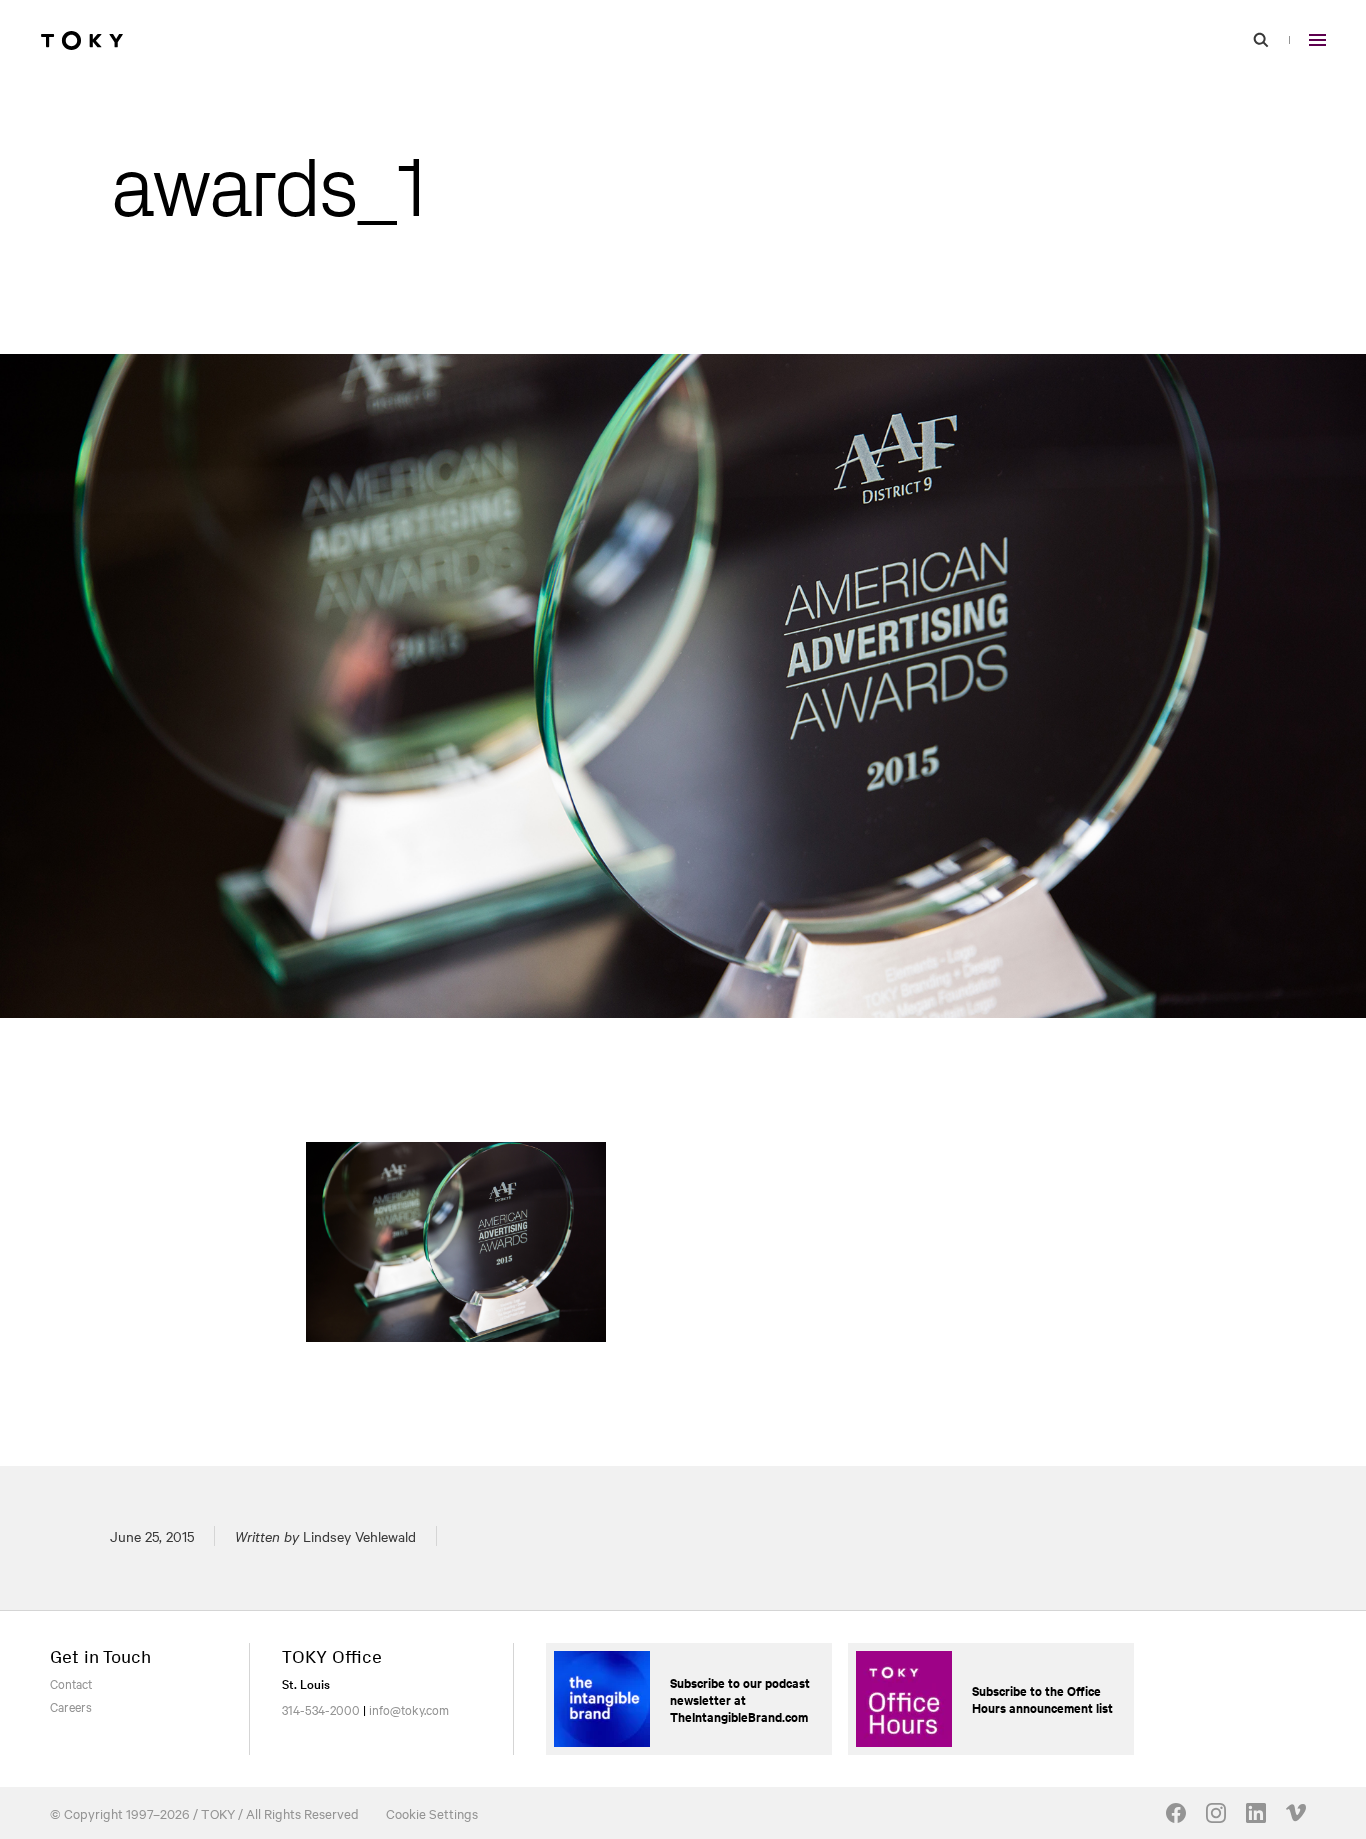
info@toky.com (409, 1709)
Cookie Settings (432, 1813)
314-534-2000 (321, 1709)
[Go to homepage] (82, 40)
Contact (71, 1683)
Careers (71, 1706)
